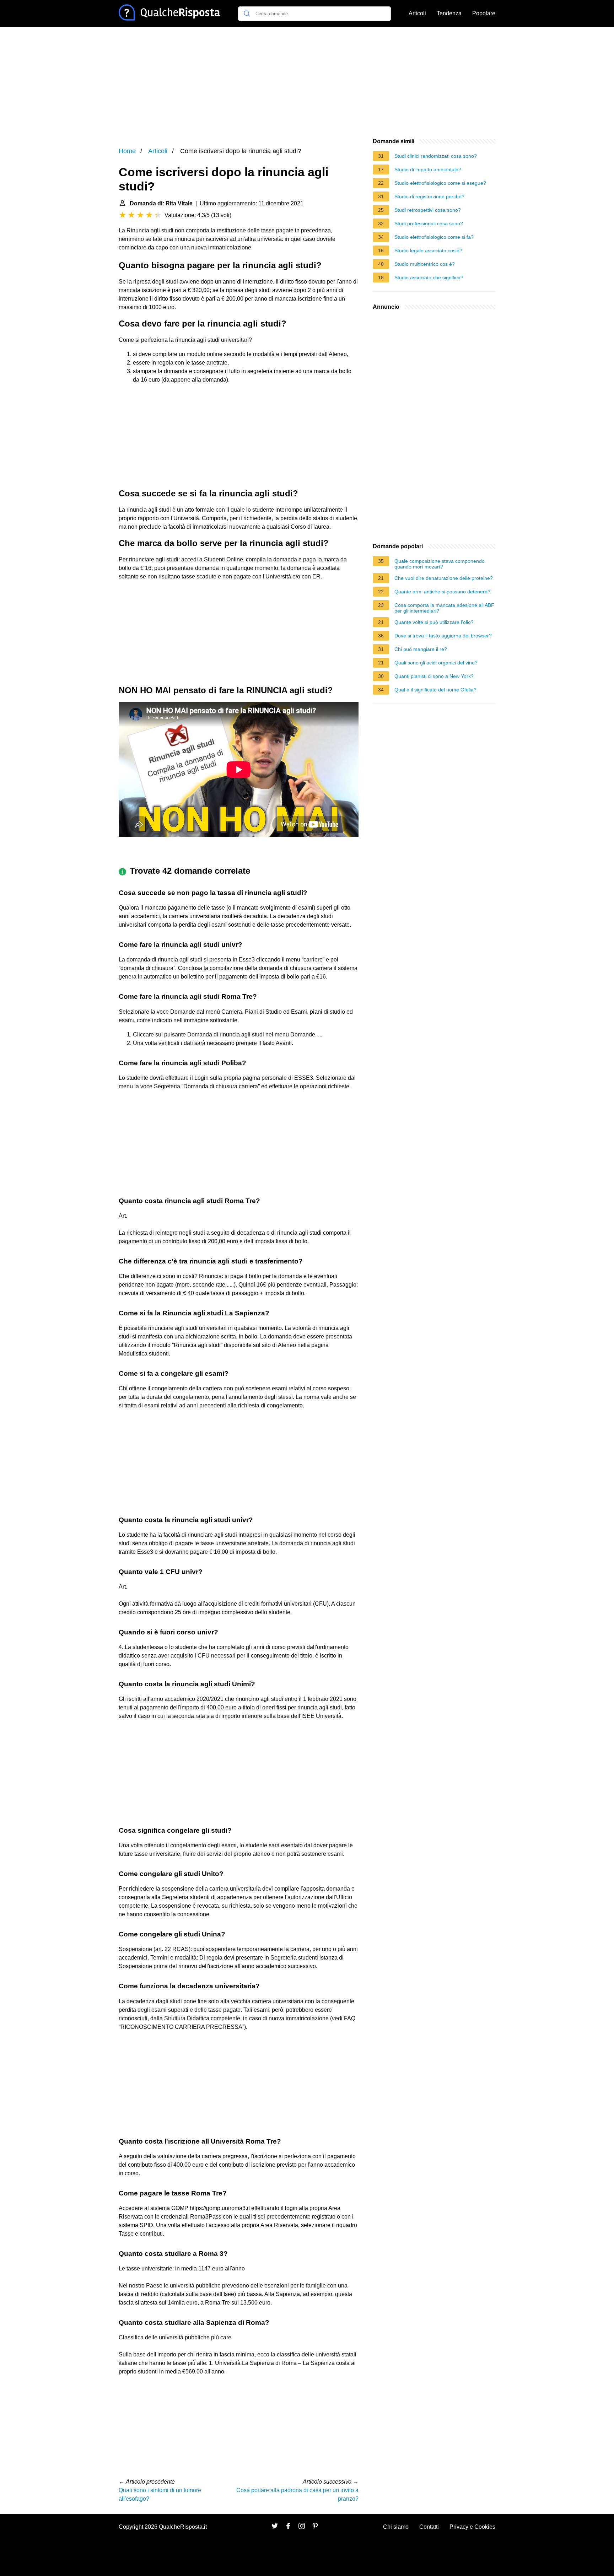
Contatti (429, 2527)
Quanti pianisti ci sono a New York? (434, 676)
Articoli (417, 13)
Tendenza (449, 13)
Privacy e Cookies (472, 2527)
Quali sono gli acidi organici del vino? (436, 663)
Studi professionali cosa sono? (429, 223)
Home (127, 151)
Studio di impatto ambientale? (428, 169)
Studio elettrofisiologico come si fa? (434, 237)
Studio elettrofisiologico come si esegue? (440, 183)
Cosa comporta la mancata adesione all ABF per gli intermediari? (444, 608)
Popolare (484, 13)
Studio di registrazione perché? (429, 196)
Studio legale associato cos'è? (428, 250)
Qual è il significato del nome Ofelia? (435, 690)
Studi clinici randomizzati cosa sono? (436, 156)
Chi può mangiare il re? (421, 649)
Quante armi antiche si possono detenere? (442, 592)
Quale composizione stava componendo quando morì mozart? (440, 564)
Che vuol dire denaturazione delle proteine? (444, 578)
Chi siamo (396, 2527)
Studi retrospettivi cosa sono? (428, 210)
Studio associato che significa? (429, 277)
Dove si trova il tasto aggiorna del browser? (443, 636)
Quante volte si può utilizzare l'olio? (434, 622)
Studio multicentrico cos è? (425, 264)
